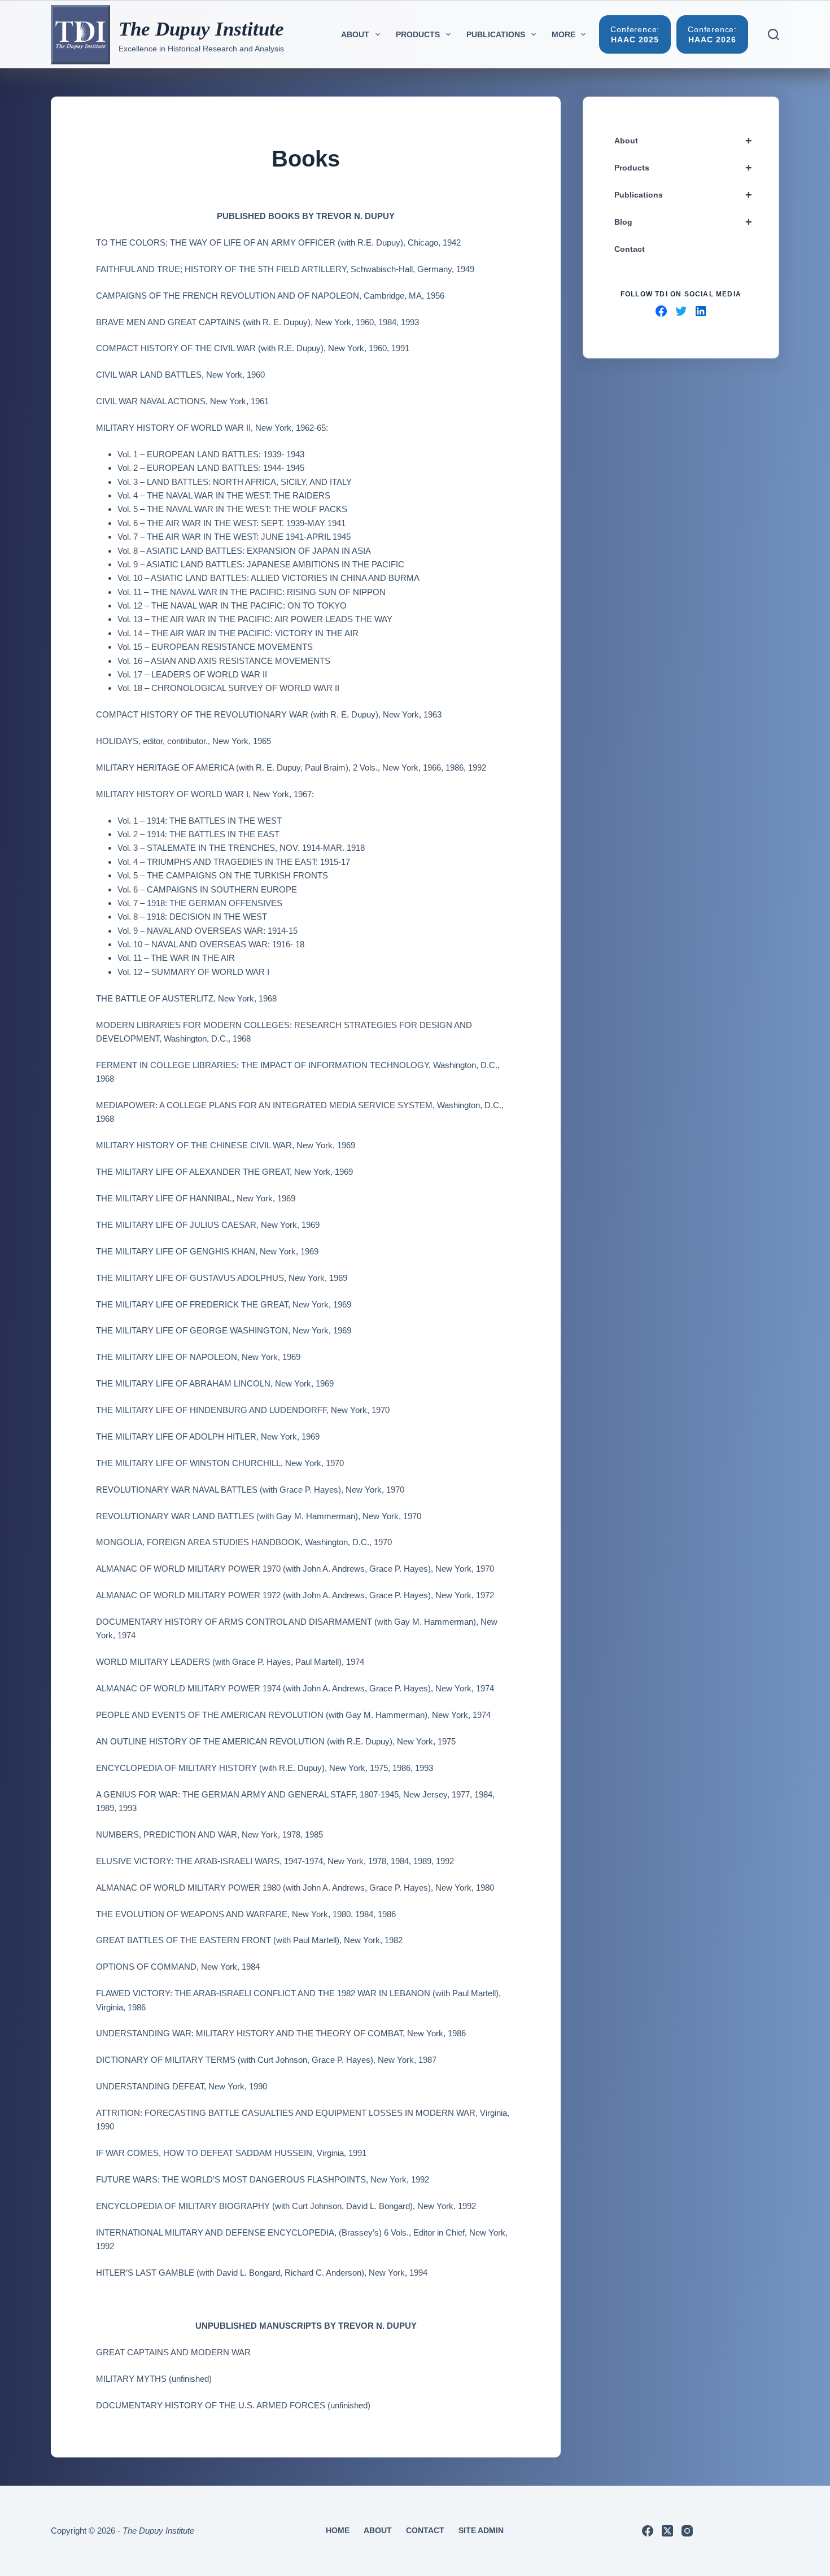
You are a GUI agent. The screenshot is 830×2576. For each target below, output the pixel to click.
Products (418, 34)
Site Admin (481, 2530)
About (355, 34)
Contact (630, 249)
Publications (496, 34)
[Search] (774, 34)
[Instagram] (687, 2531)
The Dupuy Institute (201, 29)
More (563, 34)
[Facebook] (648, 2531)
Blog (683, 222)
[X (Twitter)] (667, 2531)
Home (338, 2530)
